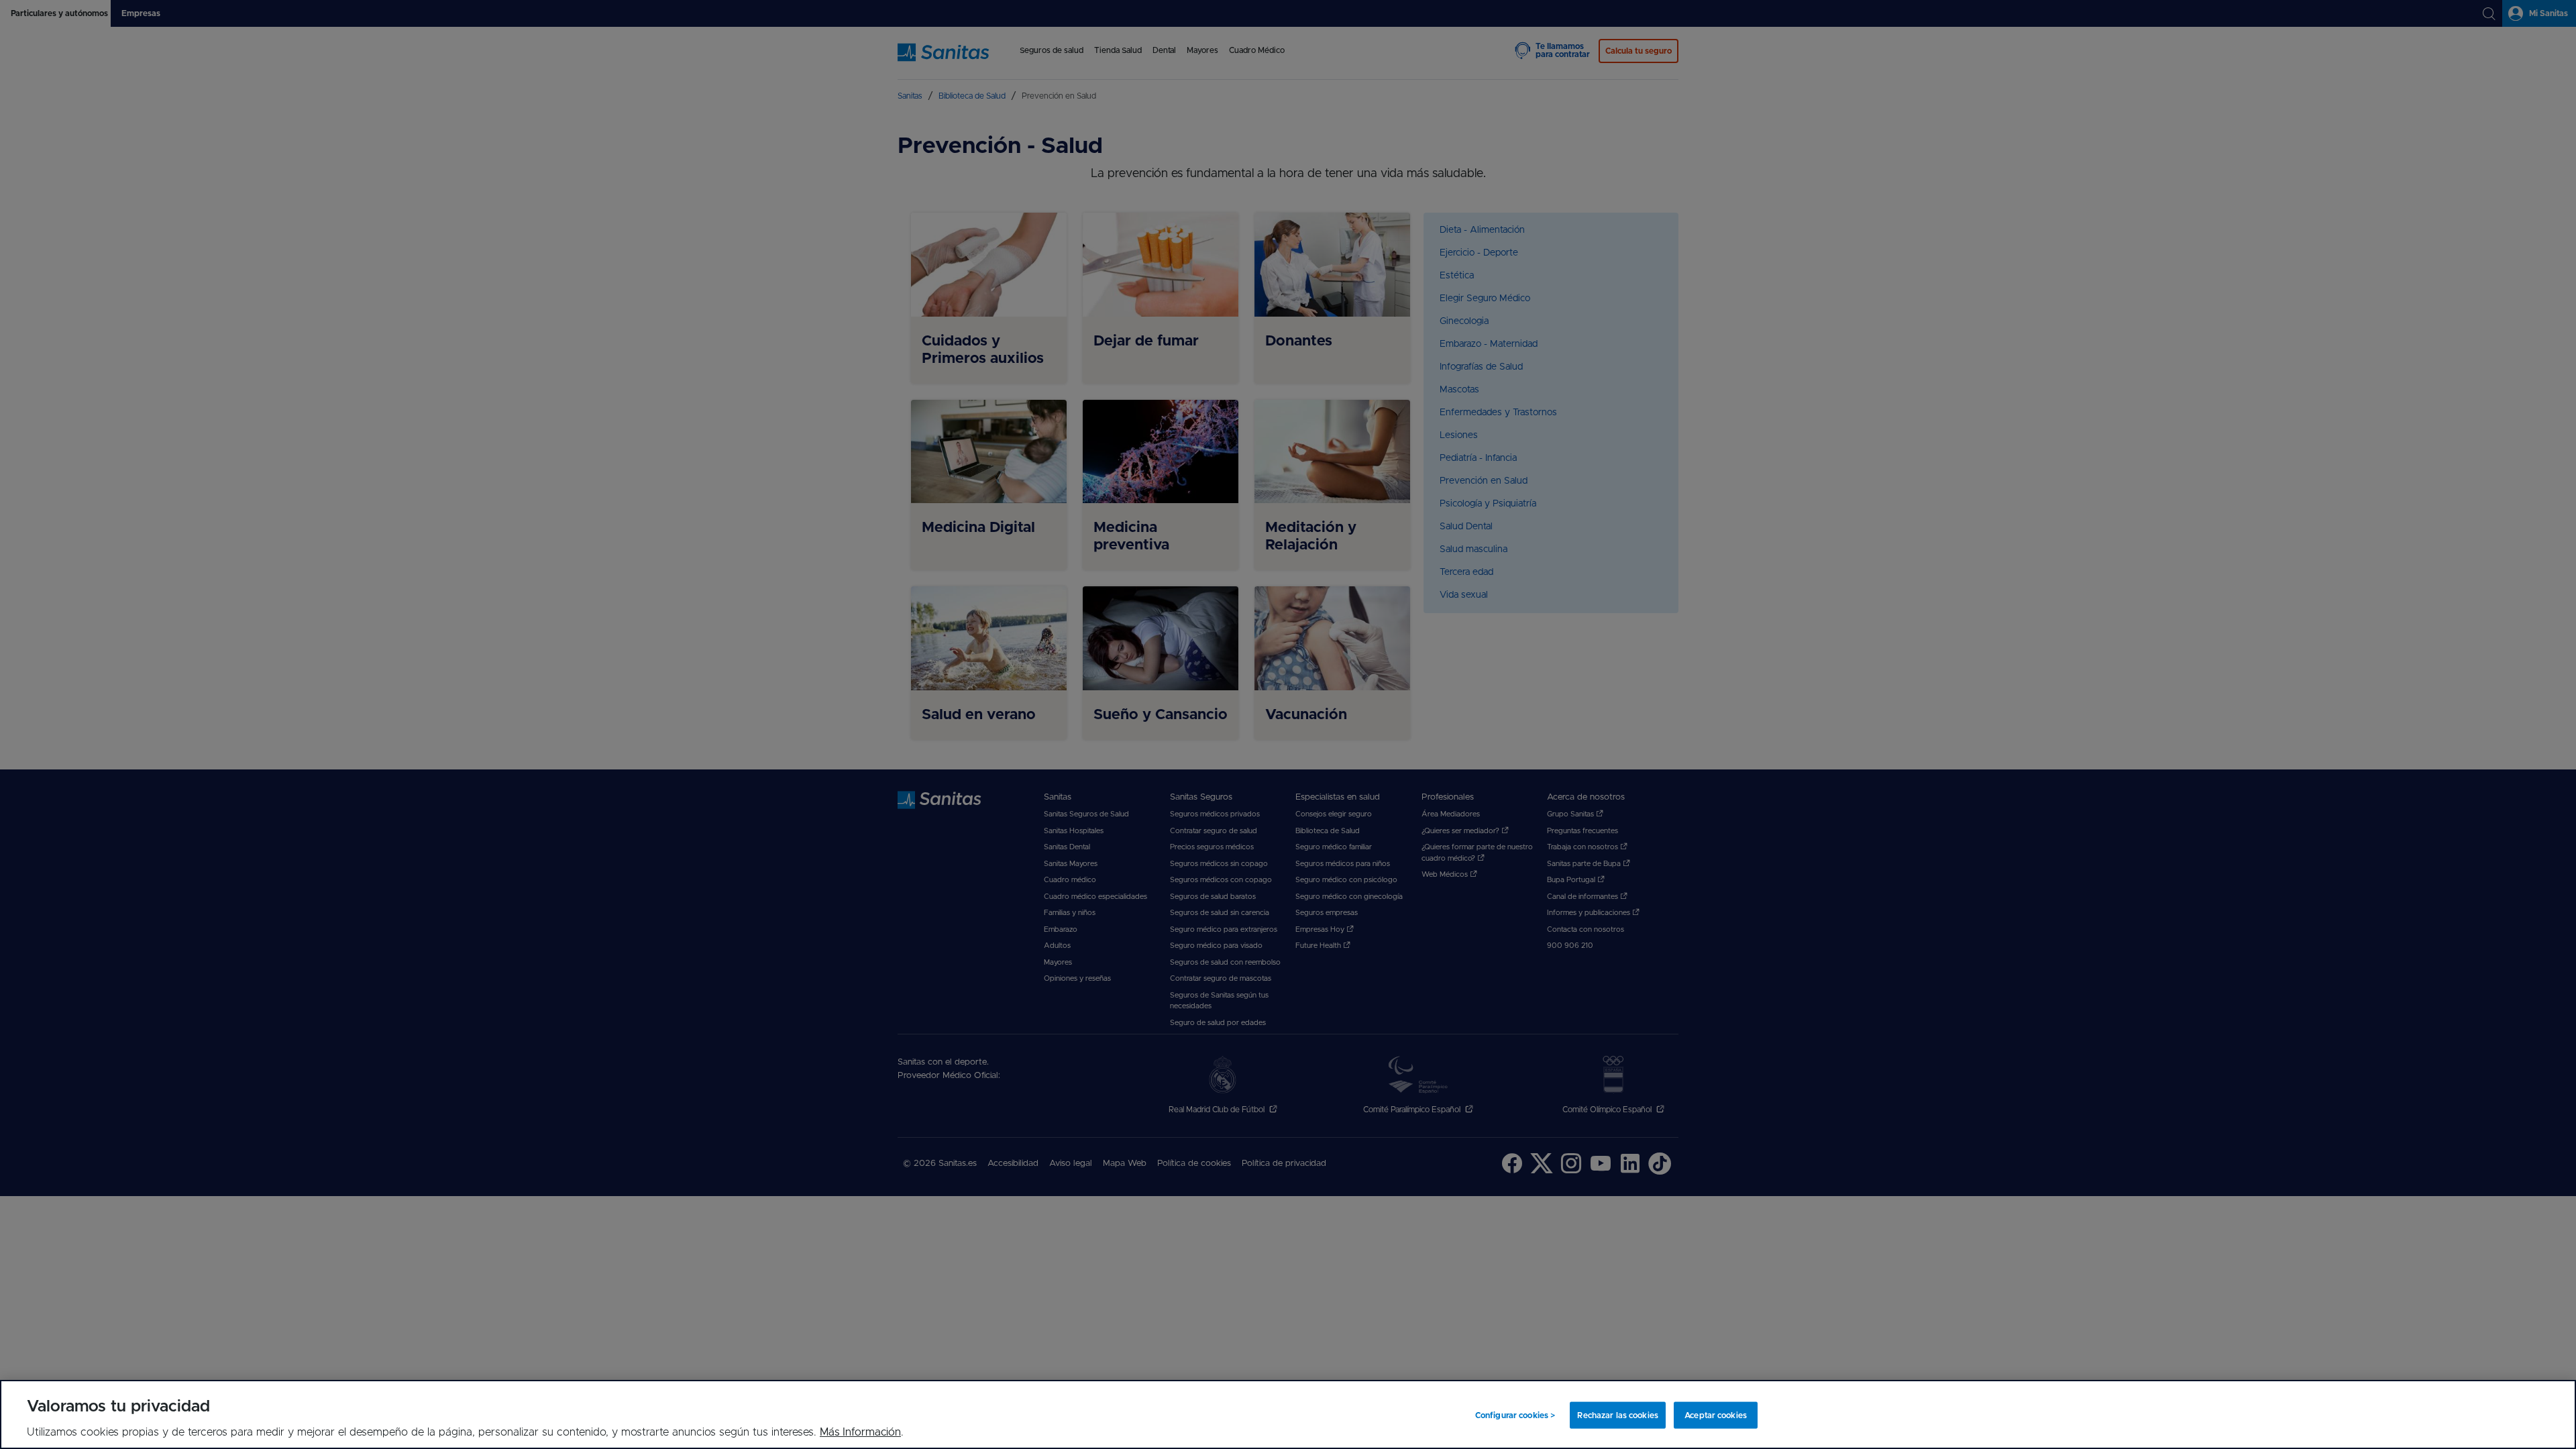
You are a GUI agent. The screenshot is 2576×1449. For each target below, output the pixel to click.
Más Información (860, 1432)
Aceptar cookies (1716, 1415)
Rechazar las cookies (1617, 1415)
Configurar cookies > (1515, 1415)
